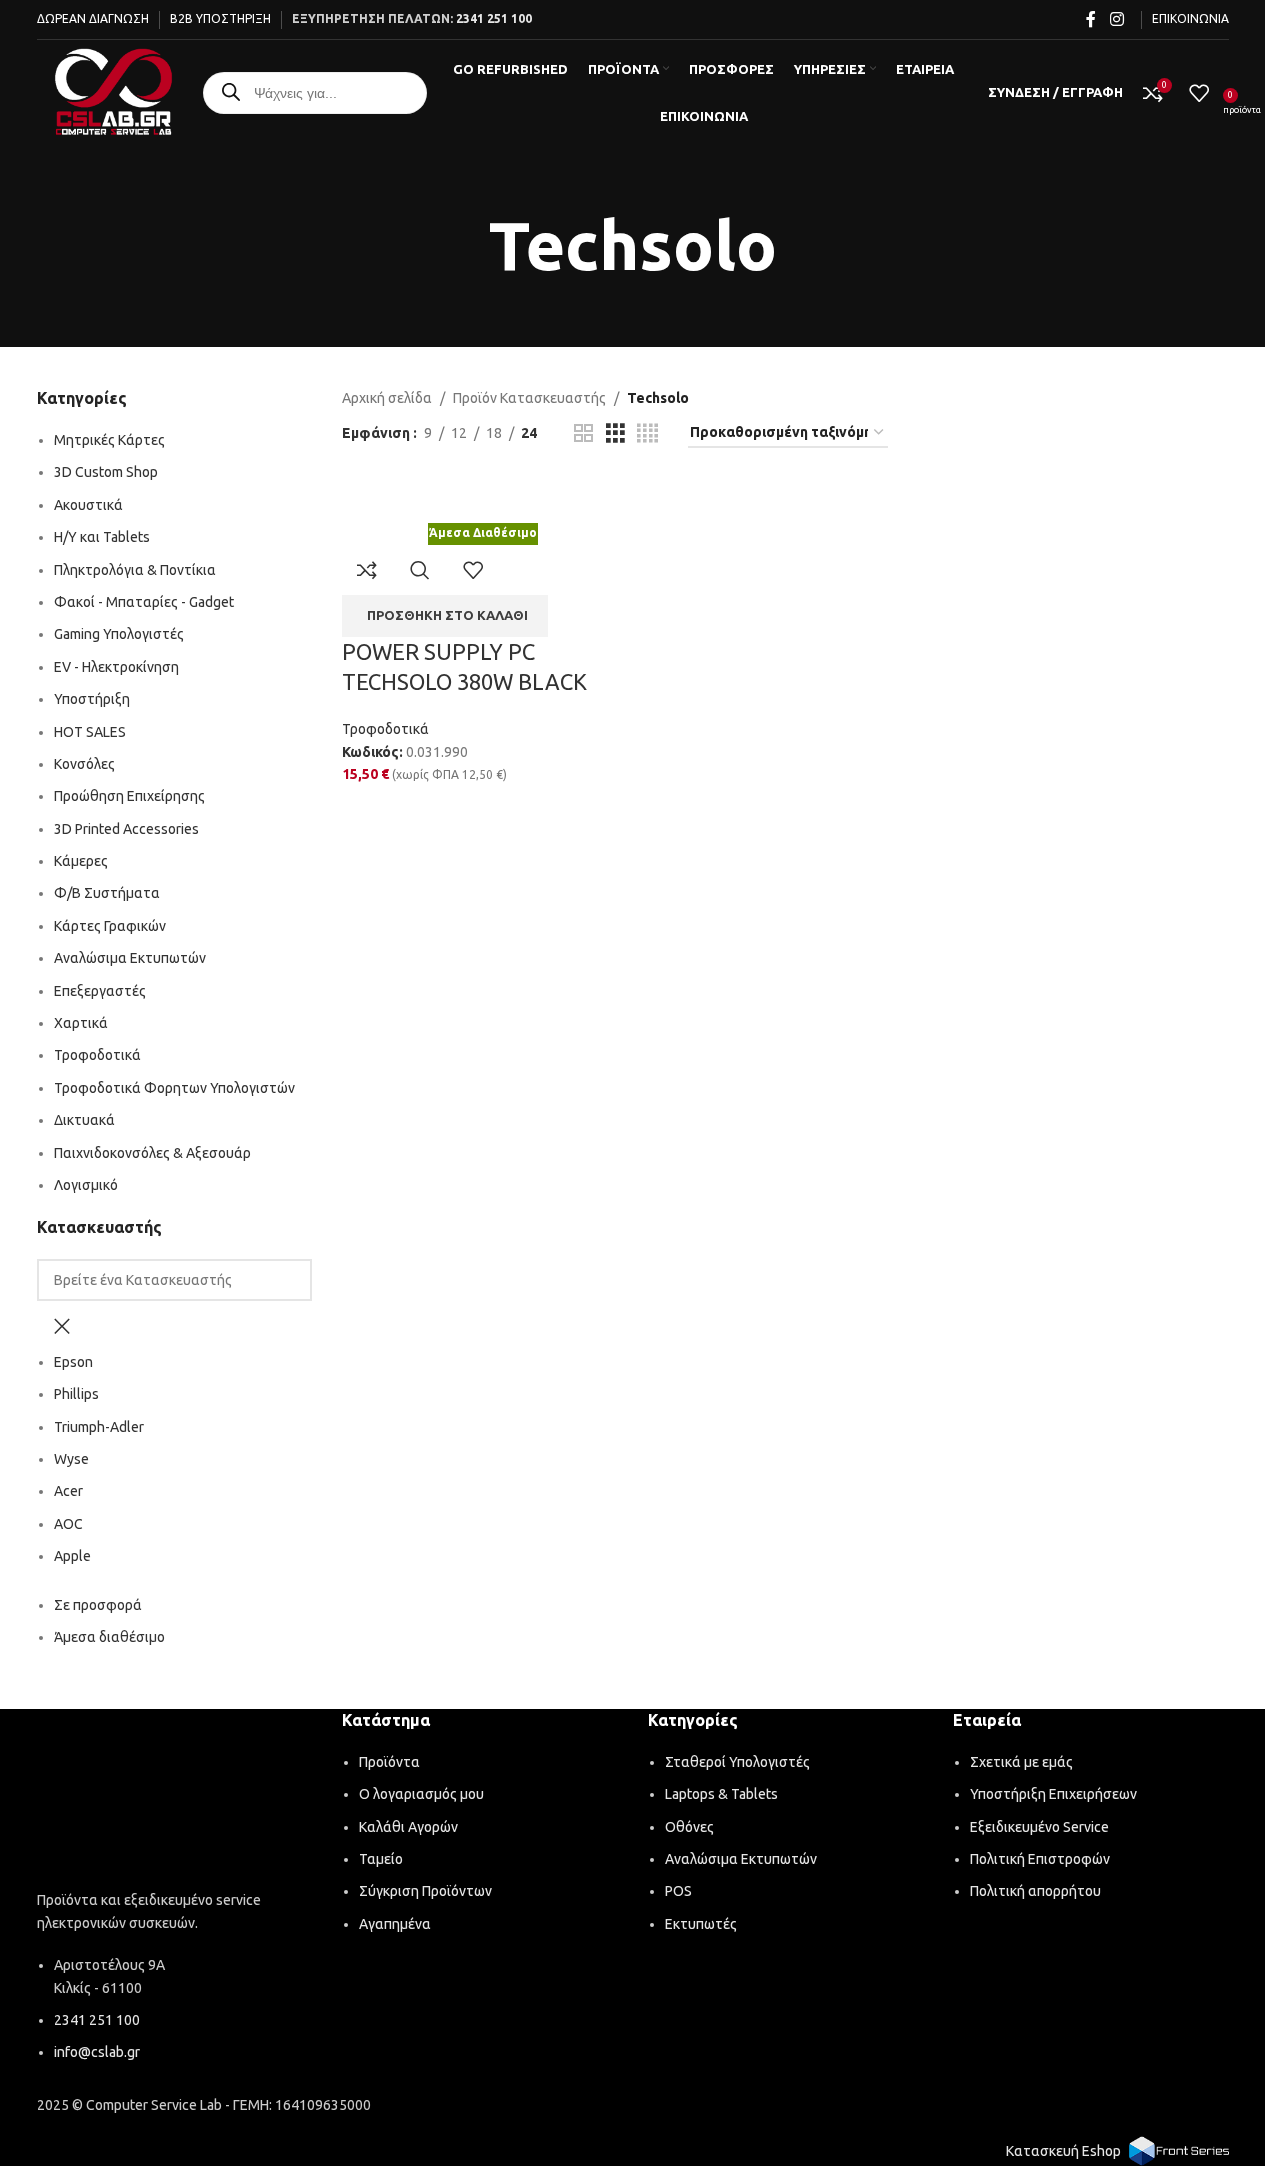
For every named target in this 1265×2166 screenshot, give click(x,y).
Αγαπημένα (395, 1924)
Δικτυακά (84, 1120)
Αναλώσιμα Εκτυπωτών (130, 958)
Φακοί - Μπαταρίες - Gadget (144, 602)
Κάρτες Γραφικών (110, 926)
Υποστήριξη (92, 699)
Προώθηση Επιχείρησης (129, 796)
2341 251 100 (494, 18)
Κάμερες (81, 861)
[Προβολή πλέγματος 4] (647, 433)
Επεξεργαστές (100, 991)
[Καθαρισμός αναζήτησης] (62, 1326)
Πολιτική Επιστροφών (1040, 1859)
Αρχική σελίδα (387, 398)
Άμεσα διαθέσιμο (109, 1637)
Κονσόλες (84, 764)
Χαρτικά (81, 1023)
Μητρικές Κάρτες (109, 440)
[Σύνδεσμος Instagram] (1116, 19)
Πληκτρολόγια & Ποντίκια (135, 570)
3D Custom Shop (106, 472)
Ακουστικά (88, 505)
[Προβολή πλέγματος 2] (583, 433)
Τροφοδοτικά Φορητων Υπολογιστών (174, 1088)
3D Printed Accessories (126, 829)
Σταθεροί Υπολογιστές (737, 1762)
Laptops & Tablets (721, 1794)
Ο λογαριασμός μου (421, 1794)
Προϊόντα (389, 1762)
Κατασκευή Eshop (1063, 2151)
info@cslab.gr (97, 2052)
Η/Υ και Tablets (102, 537)
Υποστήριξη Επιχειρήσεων (1053, 1794)
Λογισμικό (86, 1185)
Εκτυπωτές (701, 1924)
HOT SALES (90, 732)
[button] (445, 616)
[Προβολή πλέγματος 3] (615, 433)
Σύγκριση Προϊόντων (425, 1891)
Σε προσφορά (98, 1605)
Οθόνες (689, 1827)
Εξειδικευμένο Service (1039, 1827)
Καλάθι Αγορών (408, 1827)
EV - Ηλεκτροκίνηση (116, 667)
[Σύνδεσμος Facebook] (1091, 19)
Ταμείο (381, 1859)
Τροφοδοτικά (97, 1055)
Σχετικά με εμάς (1021, 1762)
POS (678, 1891)
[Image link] (175, 1803)
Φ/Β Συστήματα (107, 893)
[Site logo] (113, 91)
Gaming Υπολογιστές (119, 634)
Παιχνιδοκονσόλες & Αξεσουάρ (152, 1153)
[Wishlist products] (1199, 93)
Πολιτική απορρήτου (1035, 1891)
